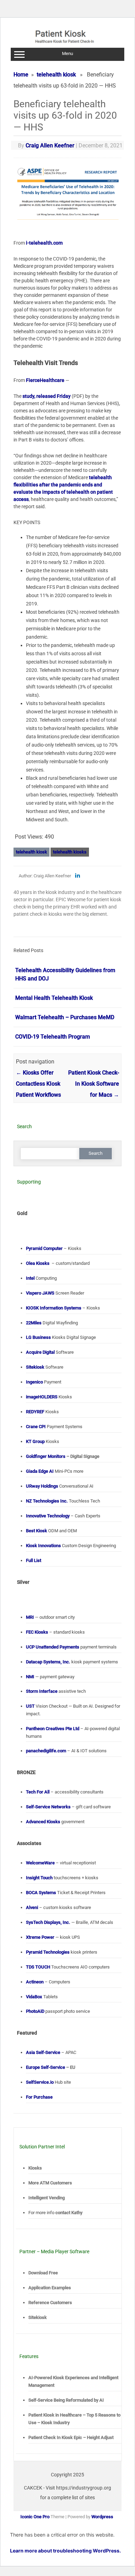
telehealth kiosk (56, 75)
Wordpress (102, 2517)
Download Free (43, 2273)
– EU (51, 2067)
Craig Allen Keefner (50, 145)
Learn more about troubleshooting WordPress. (65, 2551)
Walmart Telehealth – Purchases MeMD (65, 1017)
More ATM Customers (50, 2183)
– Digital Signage (63, 1456)
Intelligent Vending (47, 2198)
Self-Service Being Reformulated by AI (66, 2400)
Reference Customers (50, 2303)
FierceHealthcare (45, 380)
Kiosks (35, 2168)
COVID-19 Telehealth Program (53, 1037)
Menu (67, 53)
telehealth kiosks (70, 852)
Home (21, 75)
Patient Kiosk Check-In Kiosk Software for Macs (94, 1084)
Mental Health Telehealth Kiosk (54, 998)
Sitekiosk (38, 2317)
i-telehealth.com (44, 243)
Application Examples (50, 2288)
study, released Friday (47, 396)
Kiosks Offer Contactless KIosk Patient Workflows (38, 1084)
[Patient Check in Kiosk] (68, 45)
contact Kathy (69, 2213)
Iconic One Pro (35, 2517)
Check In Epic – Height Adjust (71, 2437)
